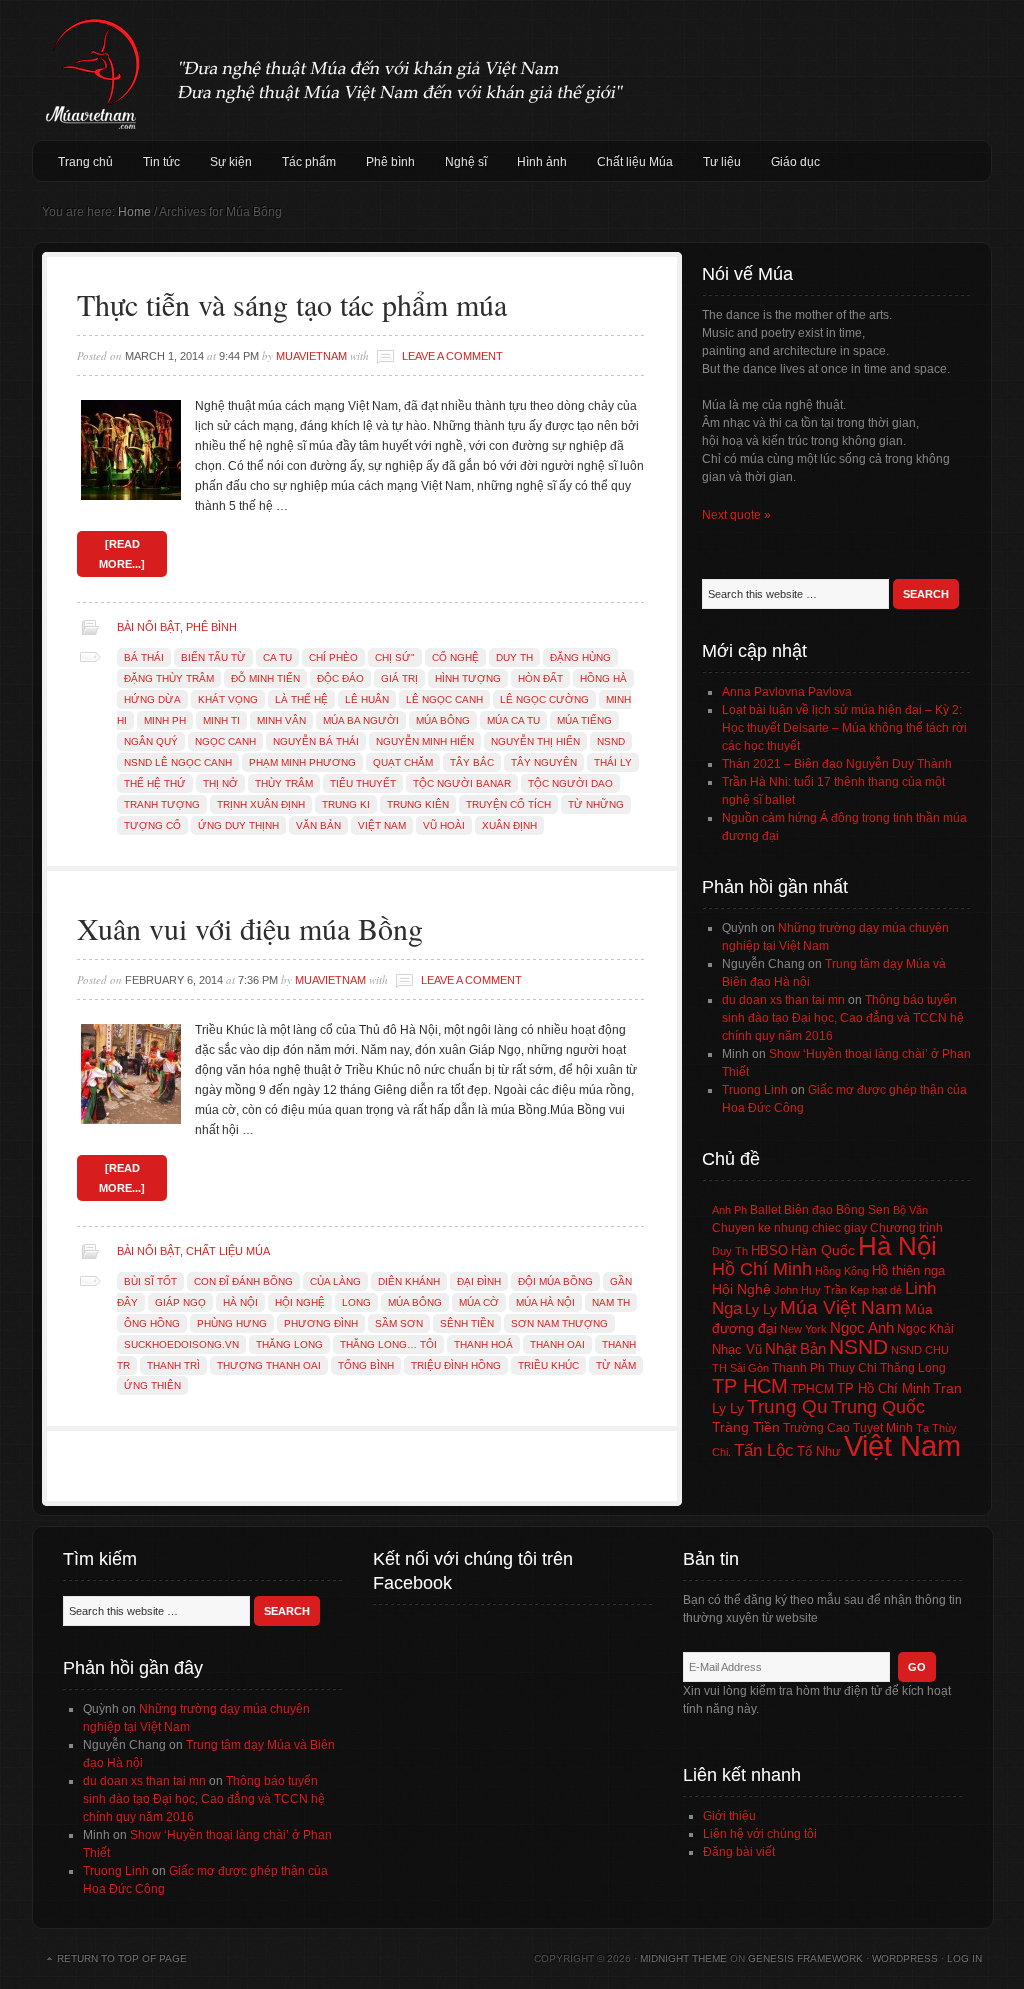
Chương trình (906, 1228)
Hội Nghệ (300, 1302)
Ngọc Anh (862, 1327)
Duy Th (514, 657)
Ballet (765, 1210)
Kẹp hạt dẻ (876, 1290)
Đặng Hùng (580, 657)
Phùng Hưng (232, 1323)
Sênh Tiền (467, 1323)
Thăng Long (289, 1344)
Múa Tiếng (584, 720)
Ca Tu (277, 657)
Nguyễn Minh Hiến (425, 741)
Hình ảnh (542, 162)
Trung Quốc (878, 1407)
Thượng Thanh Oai (269, 1365)
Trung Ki (346, 804)
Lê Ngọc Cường (544, 699)
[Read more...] (122, 554)
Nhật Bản (795, 1349)
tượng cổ (152, 825)
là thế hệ (301, 699)
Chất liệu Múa (635, 162)
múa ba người (361, 720)
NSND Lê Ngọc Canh (178, 762)
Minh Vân (281, 720)
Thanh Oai (557, 1344)
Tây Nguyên (544, 762)
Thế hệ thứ (155, 783)
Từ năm (616, 1365)
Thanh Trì (173, 1365)
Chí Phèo (333, 657)
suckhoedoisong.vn (181, 1344)
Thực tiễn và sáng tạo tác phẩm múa (292, 304)
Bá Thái (144, 657)
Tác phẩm (309, 162)
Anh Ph (729, 1210)
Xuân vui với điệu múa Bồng (250, 928)
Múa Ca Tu (513, 720)
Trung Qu (787, 1406)
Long (356, 1302)
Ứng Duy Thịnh (238, 825)
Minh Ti (221, 720)
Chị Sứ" (395, 657)
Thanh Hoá (483, 1344)
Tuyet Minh (883, 1428)
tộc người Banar (462, 783)
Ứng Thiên (152, 1385)
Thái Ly (613, 762)
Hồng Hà (603, 678)
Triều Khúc (548, 1365)
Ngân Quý (151, 741)
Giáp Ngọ (180, 1302)
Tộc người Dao (570, 783)
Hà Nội (240, 1302)
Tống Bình (366, 1365)
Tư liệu (722, 162)
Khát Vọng (228, 699)
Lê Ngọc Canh (444, 699)
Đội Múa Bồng (555, 1281)
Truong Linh (755, 1090)
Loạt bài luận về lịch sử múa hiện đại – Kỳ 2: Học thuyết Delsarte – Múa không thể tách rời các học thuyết (844, 728)
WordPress (905, 1958)
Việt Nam (382, 825)
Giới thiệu (729, 1816)
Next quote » (736, 515)
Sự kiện (231, 162)
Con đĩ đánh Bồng (243, 1281)
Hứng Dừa (152, 699)
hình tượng (468, 678)
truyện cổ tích (508, 804)
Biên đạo (808, 1210)
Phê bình (390, 162)
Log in (964, 1958)
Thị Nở (220, 783)
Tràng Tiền (746, 1427)
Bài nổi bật (148, 627)
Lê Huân (367, 699)
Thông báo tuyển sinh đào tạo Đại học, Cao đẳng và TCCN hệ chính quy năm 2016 (843, 1018)
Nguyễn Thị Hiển (535, 741)
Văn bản (318, 825)
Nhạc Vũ (737, 1350)
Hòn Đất (540, 678)
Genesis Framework (805, 1958)
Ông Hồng (152, 1323)
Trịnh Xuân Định (261, 804)
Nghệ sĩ (466, 162)
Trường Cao (816, 1428)
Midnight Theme (683, 1958)
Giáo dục (795, 162)
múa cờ (479, 1302)
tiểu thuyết (363, 783)
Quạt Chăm (403, 762)
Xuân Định (509, 825)
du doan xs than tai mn (783, 1000)
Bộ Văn (910, 1210)
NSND (611, 741)
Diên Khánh (409, 1281)
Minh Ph (165, 720)
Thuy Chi (852, 1368)
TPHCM (812, 1388)
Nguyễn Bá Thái (316, 741)
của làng (335, 1281)
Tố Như (819, 1451)
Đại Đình (479, 1281)
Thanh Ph (798, 1368)
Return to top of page (122, 1958)
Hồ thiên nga (908, 1270)
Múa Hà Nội (545, 1302)
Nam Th (611, 1302)
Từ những (596, 804)
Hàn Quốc (823, 1250)
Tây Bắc (472, 762)
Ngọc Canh (225, 741)
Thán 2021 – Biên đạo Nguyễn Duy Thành (837, 764)
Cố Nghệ (455, 657)
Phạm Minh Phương (302, 762)
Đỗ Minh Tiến (265, 678)
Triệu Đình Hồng (456, 1365)
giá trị (399, 678)
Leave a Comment (452, 356)
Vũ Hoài (444, 825)
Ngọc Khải (925, 1329)
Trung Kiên (418, 804)
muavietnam (311, 356)
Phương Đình (321, 1323)
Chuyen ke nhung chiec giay (789, 1227)
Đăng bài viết (739, 1852)
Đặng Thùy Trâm (169, 678)
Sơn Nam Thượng (559, 1323)
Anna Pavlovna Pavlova (787, 692)
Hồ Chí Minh (762, 1268)
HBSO (769, 1250)
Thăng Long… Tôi (388, 1344)
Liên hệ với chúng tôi (760, 1834)
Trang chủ (85, 162)
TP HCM (750, 1386)
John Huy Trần (810, 1290)
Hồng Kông (842, 1271)
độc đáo (340, 678)
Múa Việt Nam (512, 70)
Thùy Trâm (284, 783)
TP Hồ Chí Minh (883, 1388)
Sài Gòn (749, 1368)
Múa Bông (443, 720)
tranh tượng (162, 804)
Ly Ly (761, 1309)
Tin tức (161, 162)
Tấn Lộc (764, 1450)
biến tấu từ (213, 657)
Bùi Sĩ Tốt (150, 1281)
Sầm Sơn (399, 1323)
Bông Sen (863, 1210)
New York (803, 1329)
